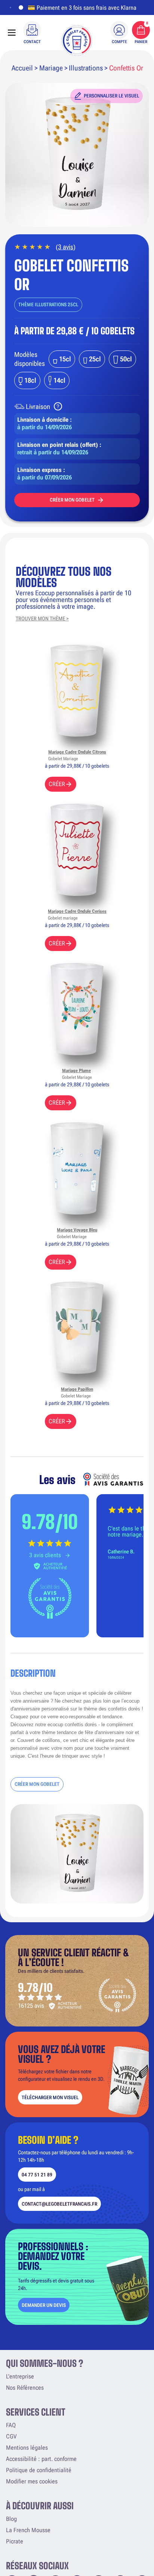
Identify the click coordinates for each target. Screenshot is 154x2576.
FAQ (11, 2425)
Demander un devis (44, 2305)
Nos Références (25, 2388)
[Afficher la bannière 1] (10, 7)
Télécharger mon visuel (50, 2097)
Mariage (51, 68)
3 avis (66, 247)
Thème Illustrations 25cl (48, 305)
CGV (11, 2436)
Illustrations (86, 68)
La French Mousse (28, 2530)
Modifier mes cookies (32, 2481)
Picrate (15, 2541)
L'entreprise (20, 2376)
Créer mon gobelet (72, 500)
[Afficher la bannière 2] (19, 7)
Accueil (22, 68)
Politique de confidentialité (39, 2470)
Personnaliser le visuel (111, 96)
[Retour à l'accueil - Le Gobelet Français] (77, 40)
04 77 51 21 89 (37, 2175)
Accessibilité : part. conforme (41, 2459)
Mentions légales (27, 2448)
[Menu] (12, 33)
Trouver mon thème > (42, 619)
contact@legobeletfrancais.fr (59, 2204)
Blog (11, 2519)
